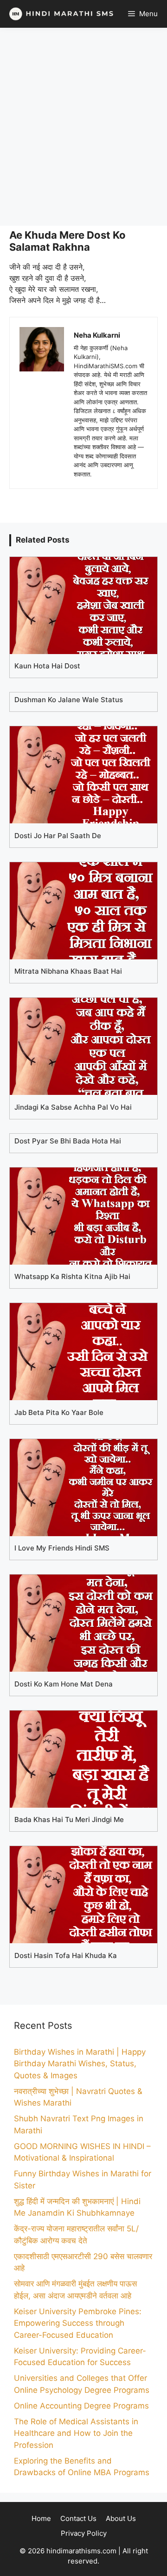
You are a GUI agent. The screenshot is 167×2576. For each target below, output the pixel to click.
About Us (121, 2518)
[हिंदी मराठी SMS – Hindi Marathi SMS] (59, 14)
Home (41, 2518)
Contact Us (78, 2518)
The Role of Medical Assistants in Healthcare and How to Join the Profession (76, 2433)
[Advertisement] (83, 127)
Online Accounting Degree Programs (81, 2406)
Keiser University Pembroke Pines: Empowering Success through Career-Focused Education (78, 2323)
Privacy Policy (84, 2533)
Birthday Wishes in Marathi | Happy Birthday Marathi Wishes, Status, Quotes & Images (80, 2064)
